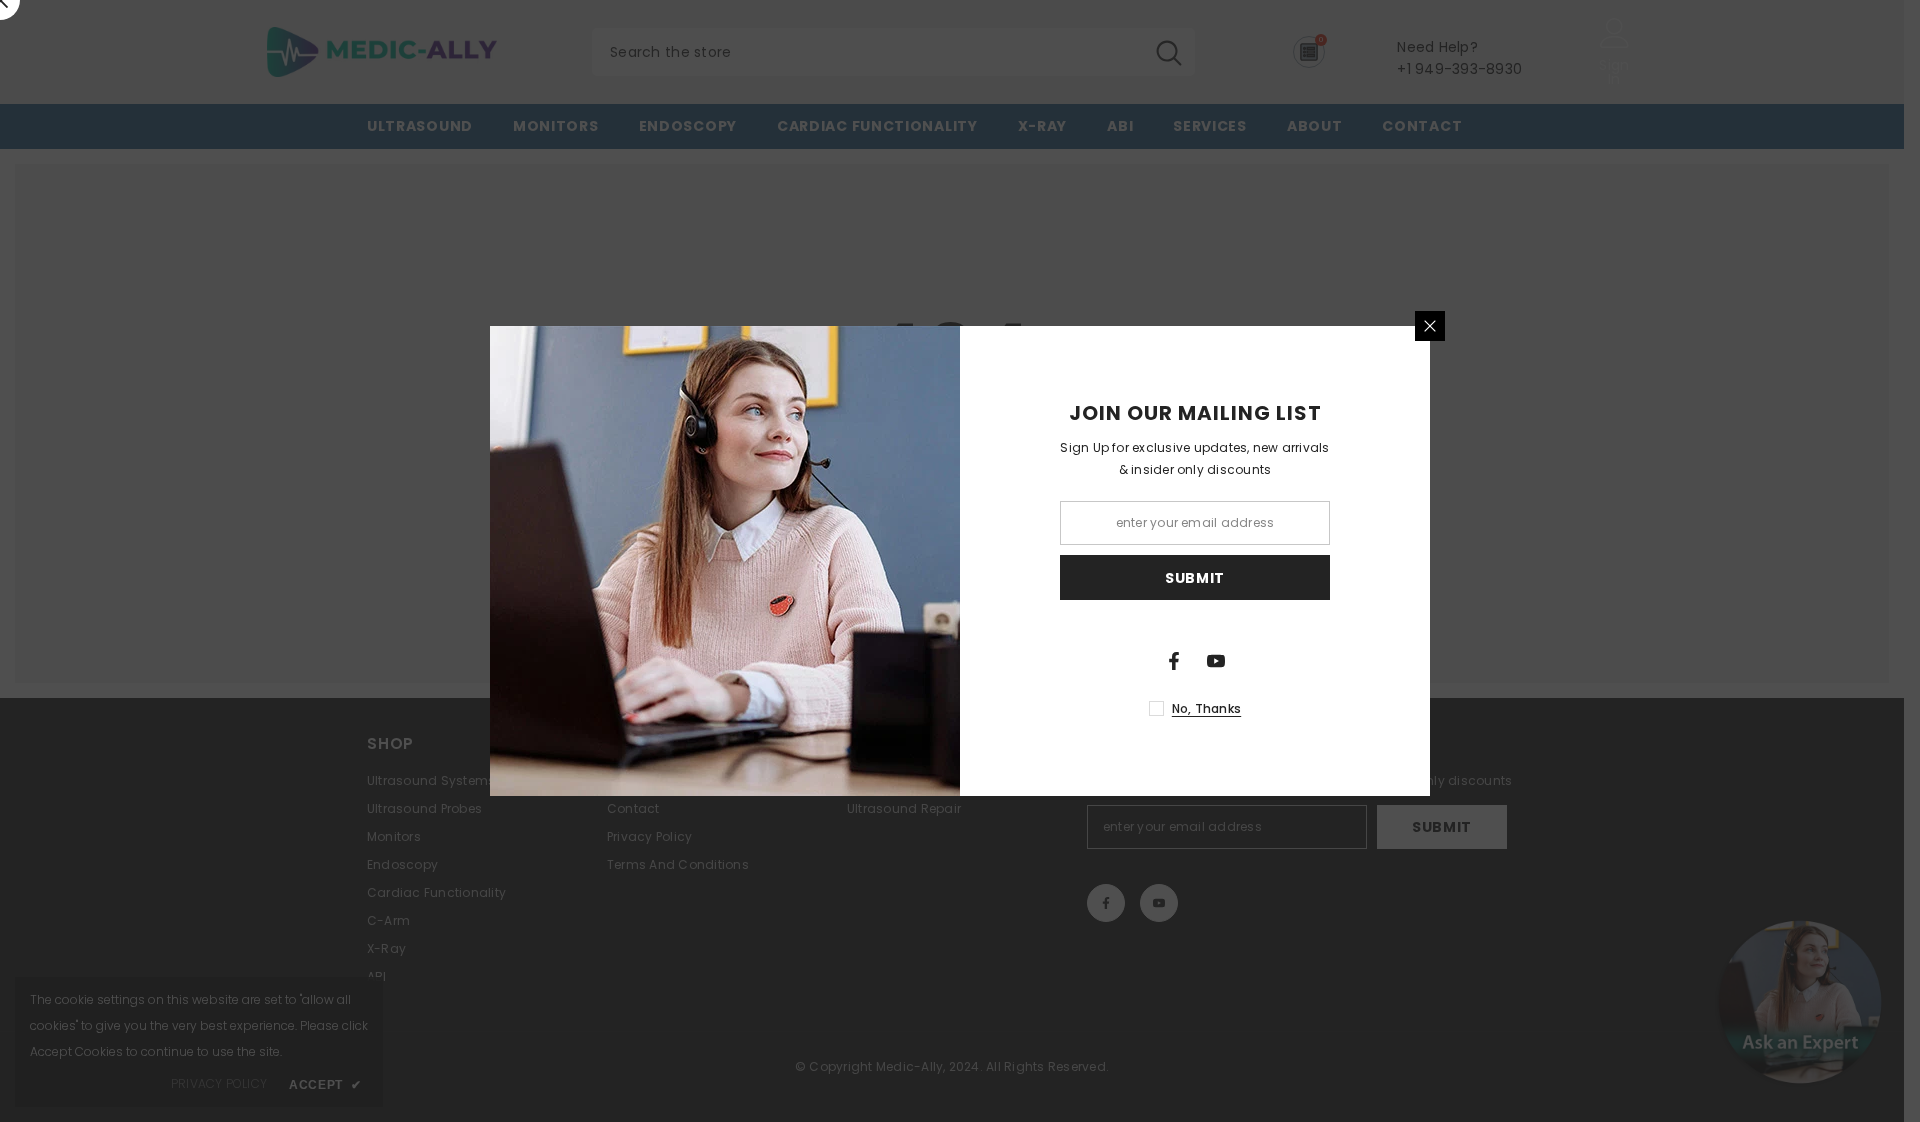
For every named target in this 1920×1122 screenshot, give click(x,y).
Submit (1195, 578)
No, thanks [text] (1206, 708)
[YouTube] (1216, 661)
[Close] (1430, 326)
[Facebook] (1174, 661)
